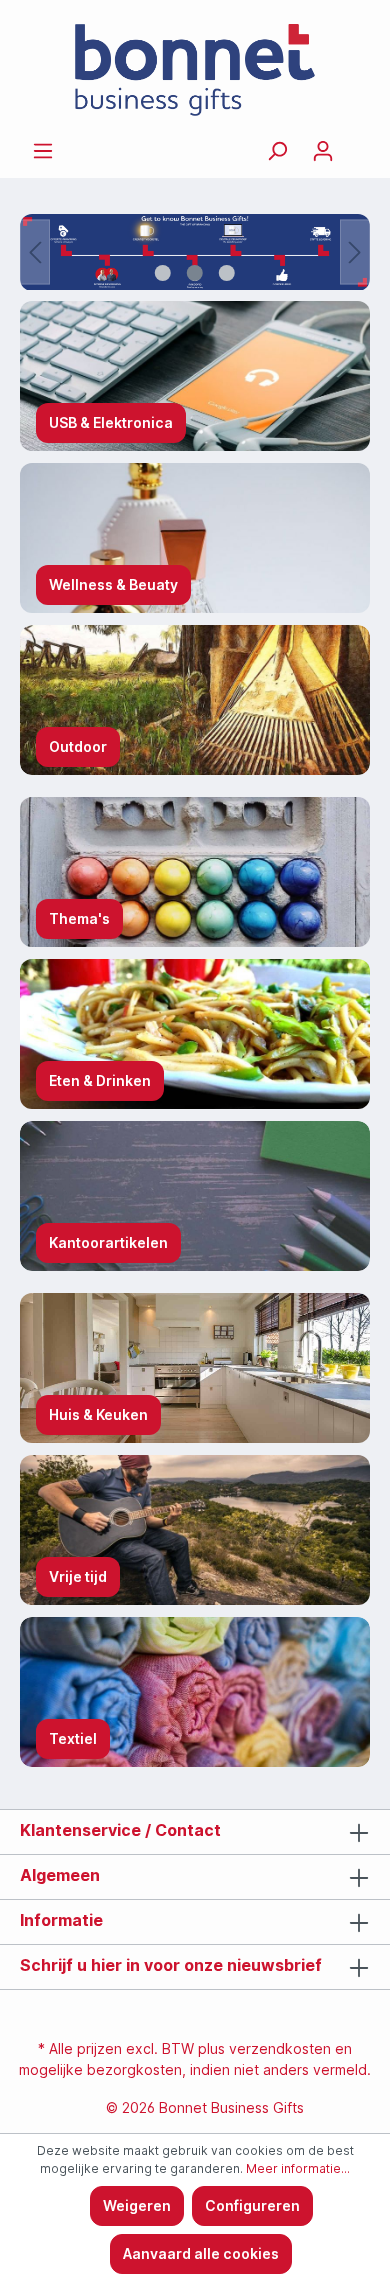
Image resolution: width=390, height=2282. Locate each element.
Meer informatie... (298, 2168)
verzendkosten (280, 2048)
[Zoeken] (277, 151)
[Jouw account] (323, 151)
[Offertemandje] (358, 144)
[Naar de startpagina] (195, 70)
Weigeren (137, 2205)
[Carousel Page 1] (163, 273)
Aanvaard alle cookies (201, 2253)
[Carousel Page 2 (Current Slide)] (195, 273)
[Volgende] (355, 252)
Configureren (252, 2205)
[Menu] (43, 151)
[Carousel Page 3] (227, 273)
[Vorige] (35, 252)
